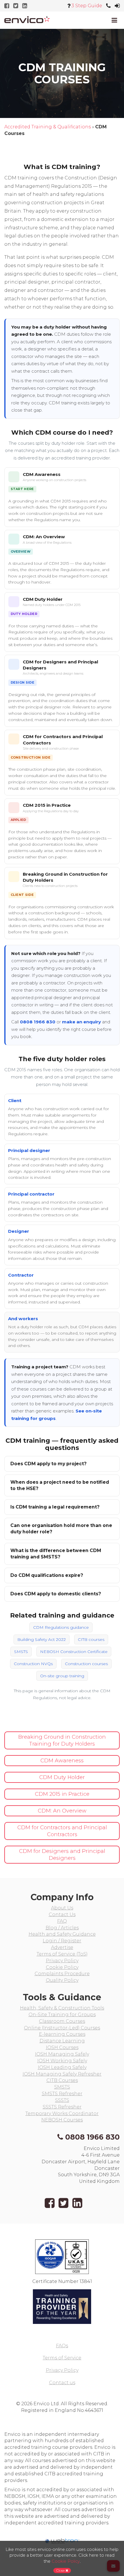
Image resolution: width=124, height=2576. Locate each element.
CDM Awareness (42, 474)
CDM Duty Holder (43, 599)
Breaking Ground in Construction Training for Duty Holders (62, 1740)
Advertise (62, 1947)
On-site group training (62, 1676)
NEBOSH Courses (62, 2120)
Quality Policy (62, 1980)
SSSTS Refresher (62, 2107)
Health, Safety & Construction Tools (62, 2008)
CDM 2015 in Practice (47, 805)
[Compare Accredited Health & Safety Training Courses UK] (27, 19)
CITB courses (91, 1639)
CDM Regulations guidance (61, 1627)
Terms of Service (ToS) (62, 1954)
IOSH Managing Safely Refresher (62, 2074)
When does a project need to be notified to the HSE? (60, 1485)
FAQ (62, 1921)
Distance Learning (62, 2041)
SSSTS (62, 2100)
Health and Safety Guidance (62, 1934)
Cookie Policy (62, 1967)
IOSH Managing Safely (62, 2054)
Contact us (62, 2383)
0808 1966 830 (38, 1022)
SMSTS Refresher (62, 2094)
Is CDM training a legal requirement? (55, 1507)
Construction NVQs (33, 1664)
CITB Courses (62, 2080)
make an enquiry (81, 1022)
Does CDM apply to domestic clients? (56, 1594)
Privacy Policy (62, 1961)
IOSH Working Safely (62, 2061)
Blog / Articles (62, 1928)
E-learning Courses (62, 2034)
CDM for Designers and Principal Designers (62, 1855)
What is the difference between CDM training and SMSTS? (56, 1554)
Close (61, 2570)
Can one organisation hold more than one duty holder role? (61, 1529)
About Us (62, 1908)
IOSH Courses (62, 2047)
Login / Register (62, 1941)
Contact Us (62, 1914)
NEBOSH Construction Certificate (74, 1652)
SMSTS (21, 1652)
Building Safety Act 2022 (42, 1639)
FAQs (62, 2346)
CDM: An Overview (44, 537)
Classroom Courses (62, 2021)
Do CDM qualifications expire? (47, 1575)
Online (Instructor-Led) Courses (62, 2028)
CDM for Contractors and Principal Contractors (62, 1831)
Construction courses (86, 1664)
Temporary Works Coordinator (62, 2113)
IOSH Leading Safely (62, 2067)
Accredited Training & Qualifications (48, 127)
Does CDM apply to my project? (48, 1464)
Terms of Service (62, 2358)
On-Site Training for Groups (62, 2015)
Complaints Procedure (62, 1974)
